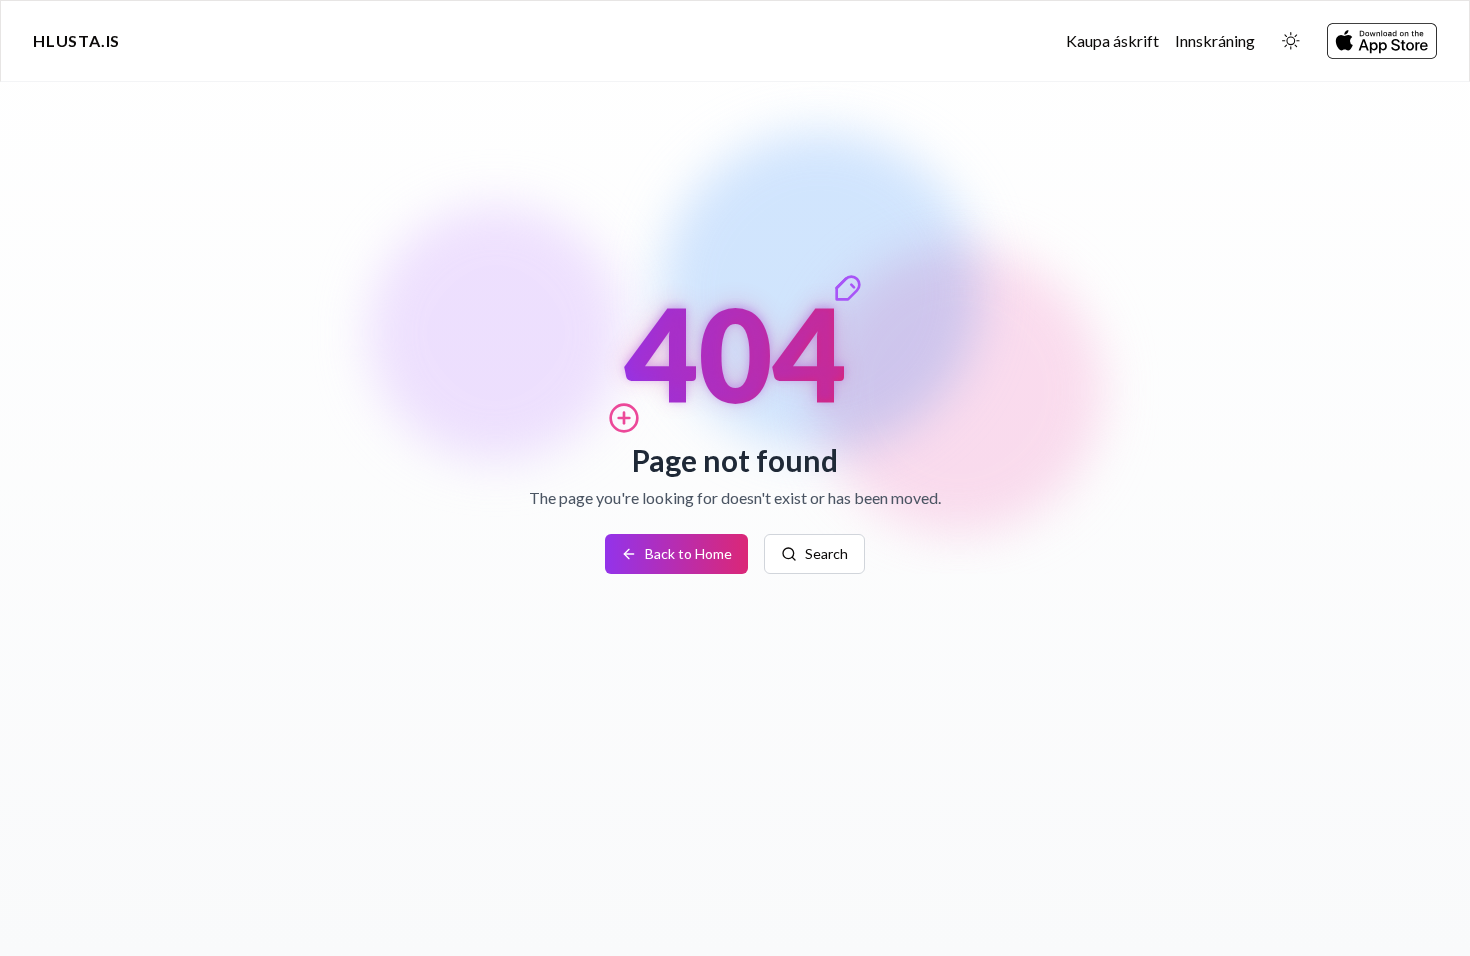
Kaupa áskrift (1112, 40)
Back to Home (688, 553)
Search (826, 553)
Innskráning (1215, 40)
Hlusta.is (76, 40)
